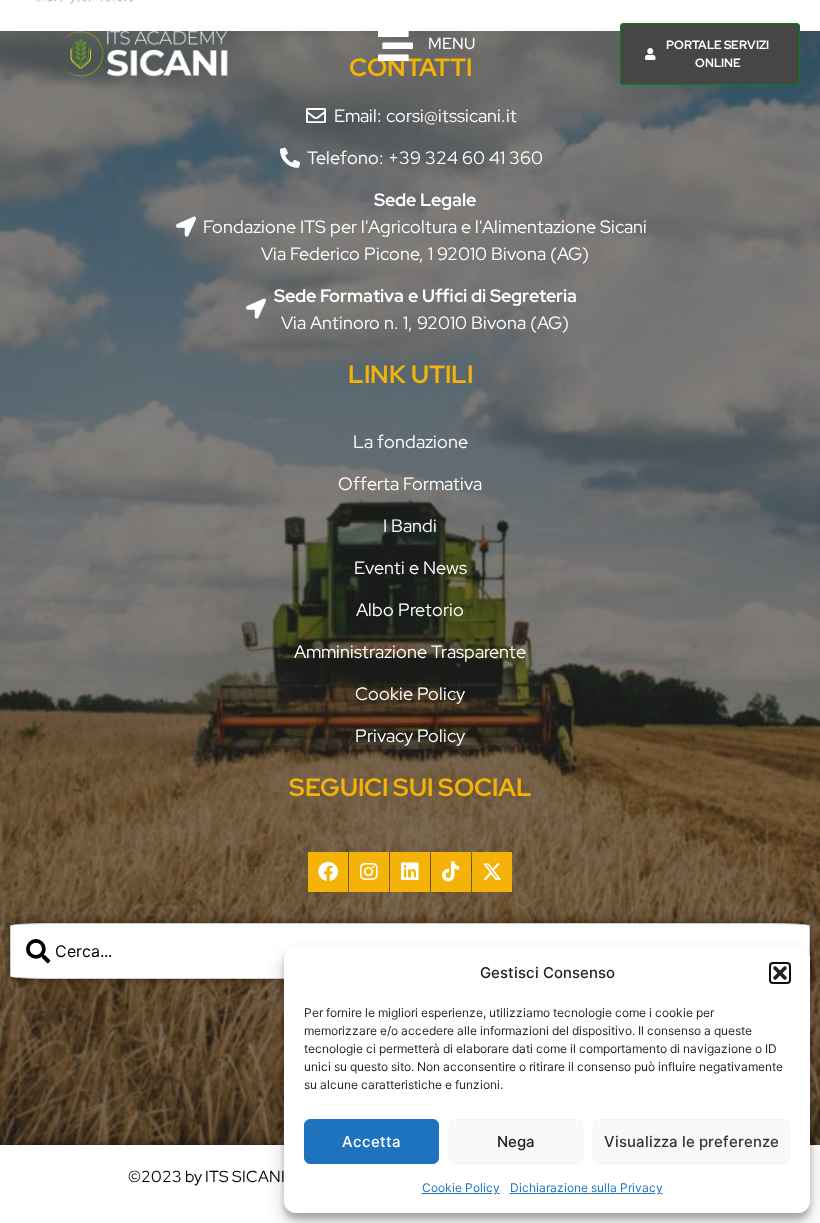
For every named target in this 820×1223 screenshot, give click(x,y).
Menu (451, 43)
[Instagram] (369, 872)
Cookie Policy (461, 1187)
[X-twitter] (492, 872)
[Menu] (395, 45)
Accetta (371, 1141)
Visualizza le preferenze (691, 1141)
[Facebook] (328, 872)
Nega (516, 1141)
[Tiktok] (451, 872)
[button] (780, 973)
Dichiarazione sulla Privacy (586, 1187)
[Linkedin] (410, 872)
